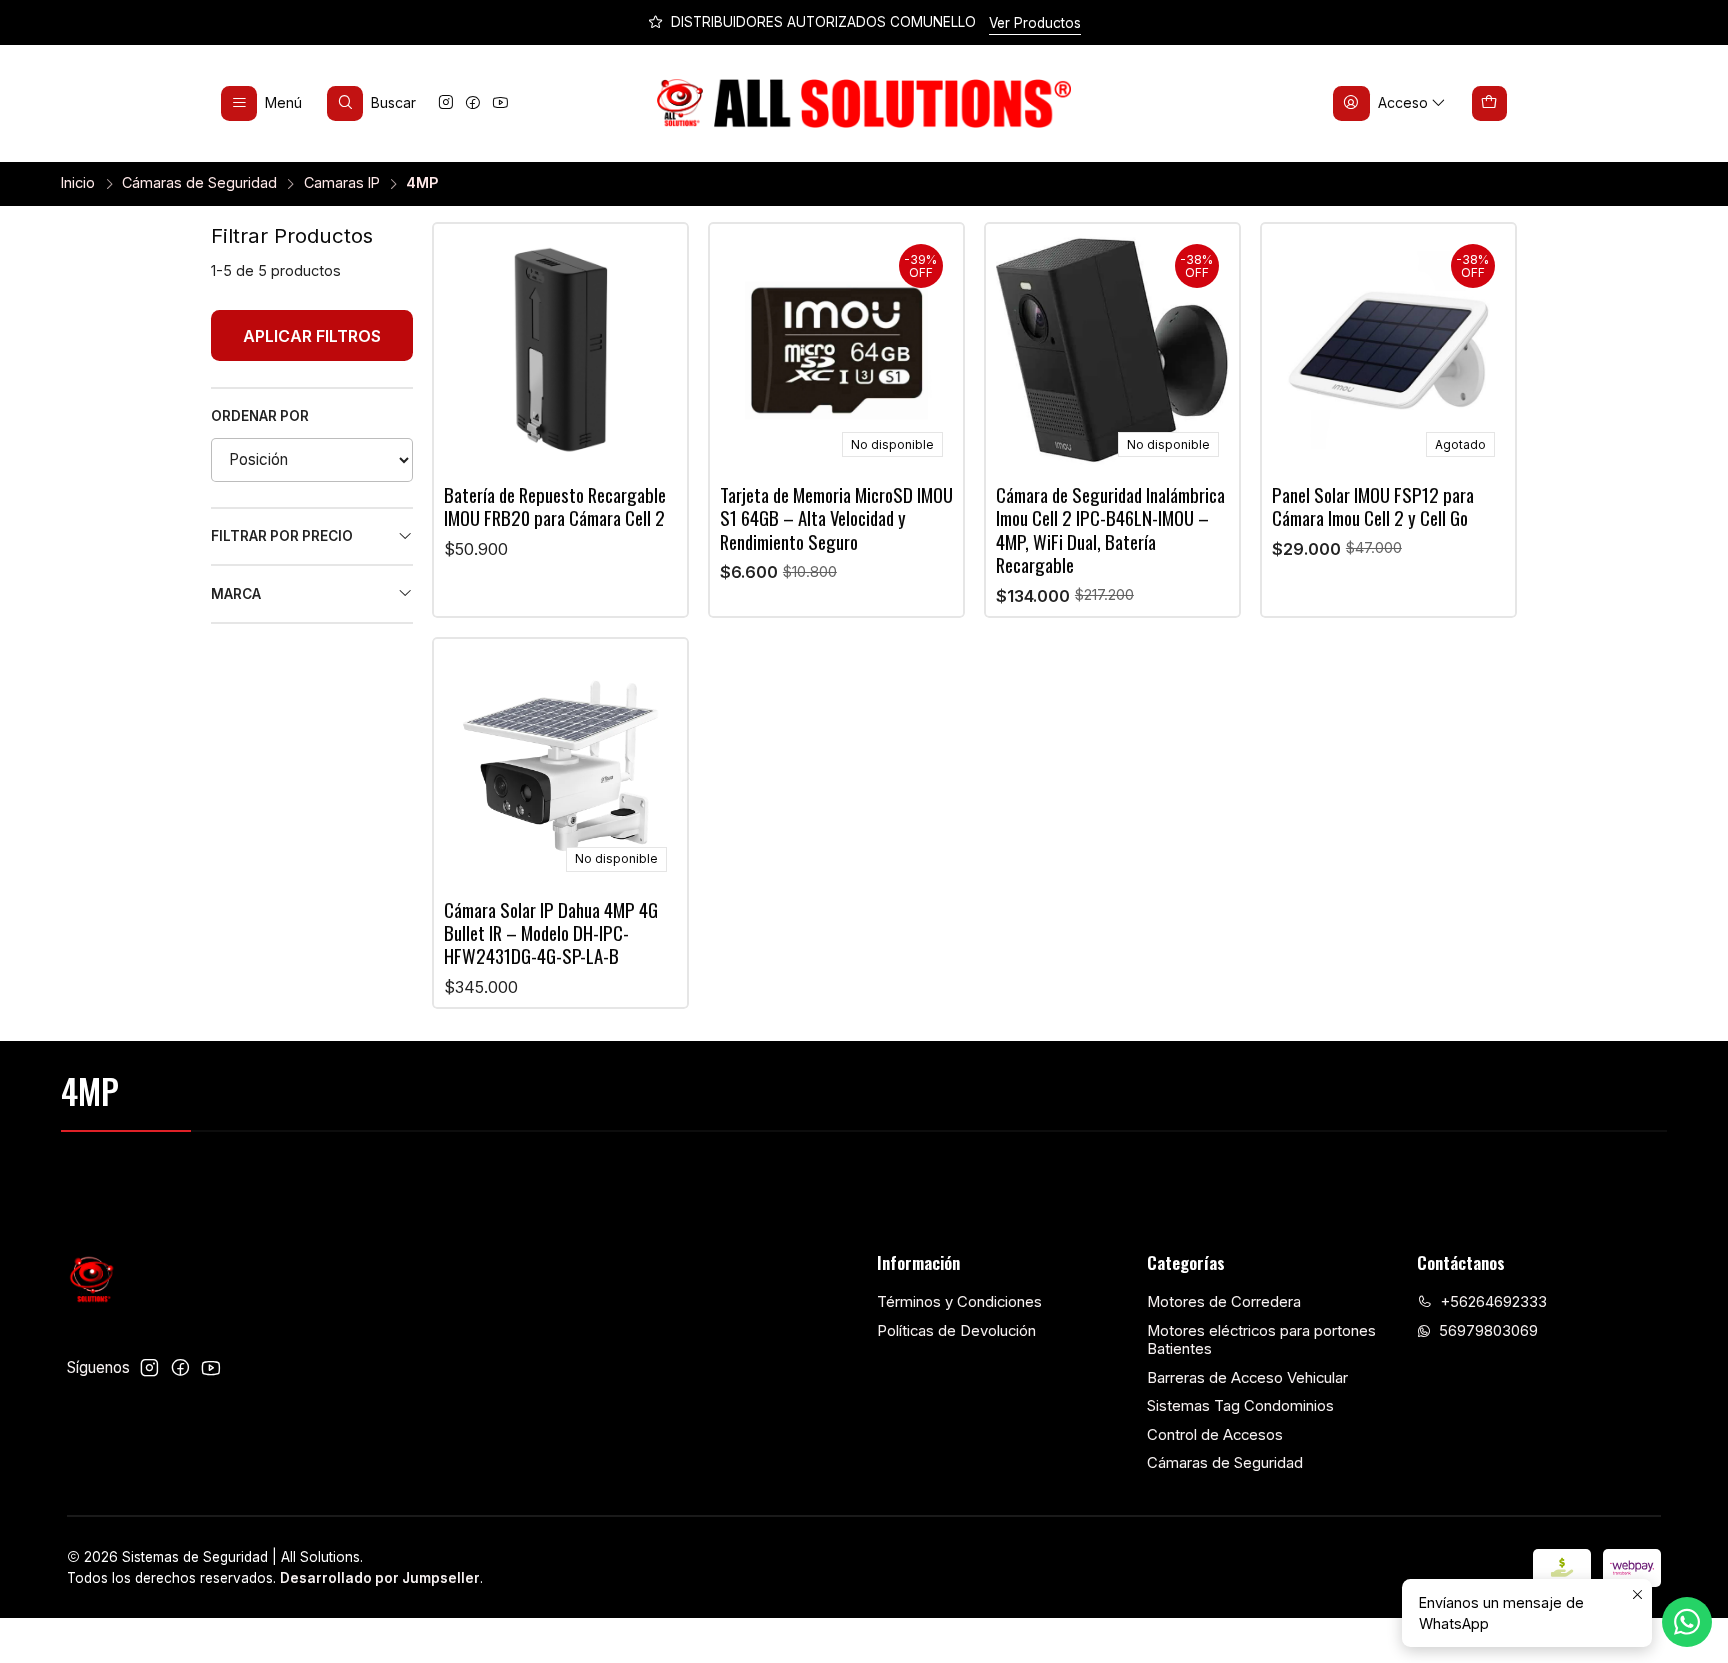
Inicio (78, 183)
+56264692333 (1493, 1302)
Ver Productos (1035, 23)
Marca (236, 594)
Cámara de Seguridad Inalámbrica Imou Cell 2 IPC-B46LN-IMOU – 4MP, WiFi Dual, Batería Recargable (1110, 530)
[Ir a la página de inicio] (864, 104)
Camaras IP (342, 183)
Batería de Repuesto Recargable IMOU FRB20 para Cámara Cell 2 (555, 506)
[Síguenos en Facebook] (473, 103)
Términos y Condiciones (959, 1302)
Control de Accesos (1215, 1435)
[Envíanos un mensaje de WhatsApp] (1687, 1622)
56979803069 (1488, 1331)
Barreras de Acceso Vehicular (1247, 1378)
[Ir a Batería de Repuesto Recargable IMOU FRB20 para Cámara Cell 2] (561, 351)
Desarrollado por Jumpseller (380, 1578)
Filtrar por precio (282, 536)
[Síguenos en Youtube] (500, 103)
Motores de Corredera (1224, 1302)
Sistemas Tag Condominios (1240, 1406)
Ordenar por (260, 416)
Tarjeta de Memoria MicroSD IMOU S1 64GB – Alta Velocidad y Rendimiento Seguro (836, 518)
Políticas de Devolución (956, 1331)
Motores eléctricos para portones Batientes (1261, 1340)
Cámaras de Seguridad (199, 183)
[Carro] (1490, 103)
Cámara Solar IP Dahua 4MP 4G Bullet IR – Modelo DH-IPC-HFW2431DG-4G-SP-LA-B (551, 933)
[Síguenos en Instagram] (446, 103)
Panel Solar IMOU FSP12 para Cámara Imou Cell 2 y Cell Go (1373, 506)
